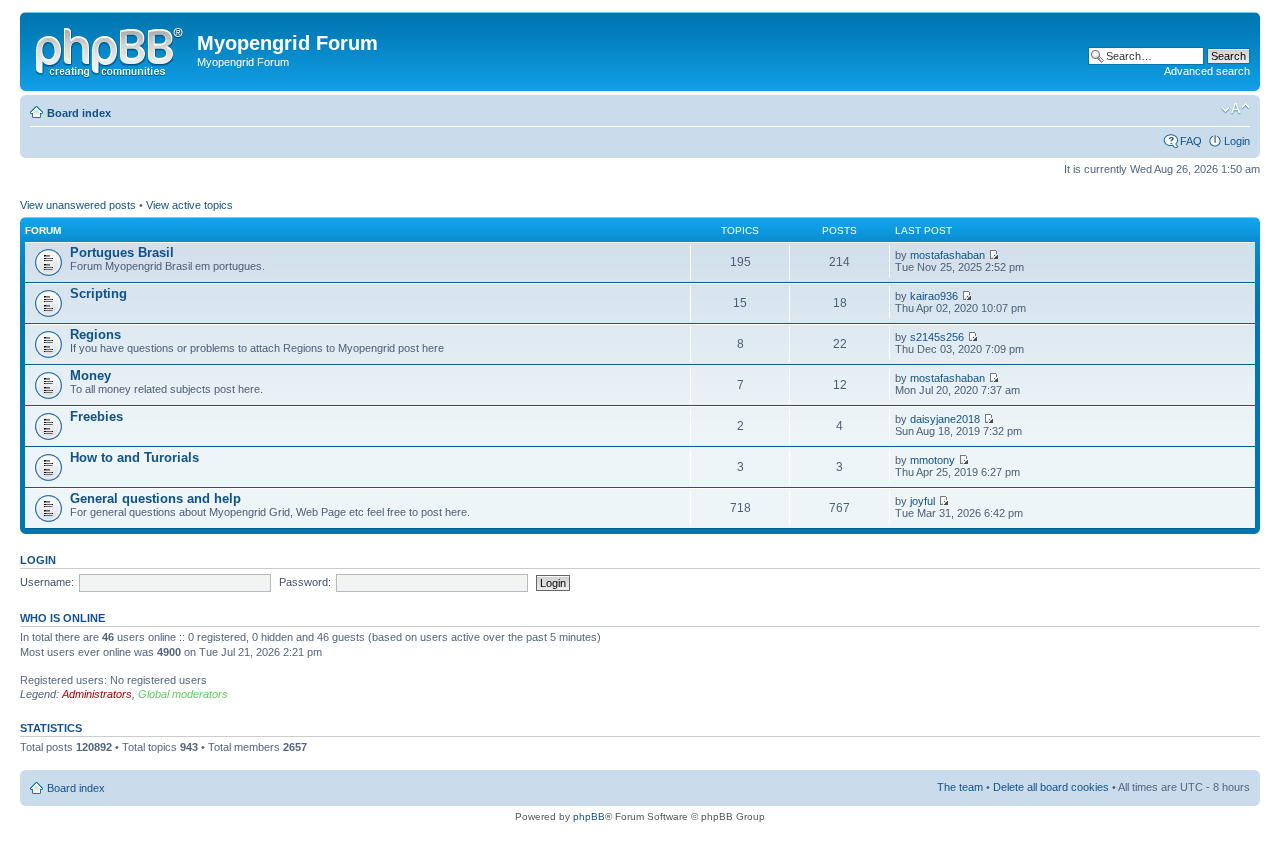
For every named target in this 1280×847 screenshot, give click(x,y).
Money (90, 375)
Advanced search (1207, 71)
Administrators (97, 694)
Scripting (98, 293)
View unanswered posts (78, 205)
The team (960, 787)
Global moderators (183, 694)
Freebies (96, 416)
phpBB (589, 816)
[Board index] (111, 49)
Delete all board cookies (1051, 787)
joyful (922, 501)
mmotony (932, 460)
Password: (305, 582)
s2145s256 (937, 337)
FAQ (1191, 141)
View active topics (189, 205)
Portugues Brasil (122, 252)
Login (1237, 141)
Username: (47, 582)
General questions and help (155, 498)
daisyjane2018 (945, 419)
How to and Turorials (134, 457)
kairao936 (934, 296)
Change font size (1235, 109)
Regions (95, 334)
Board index (79, 113)
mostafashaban (947, 255)
